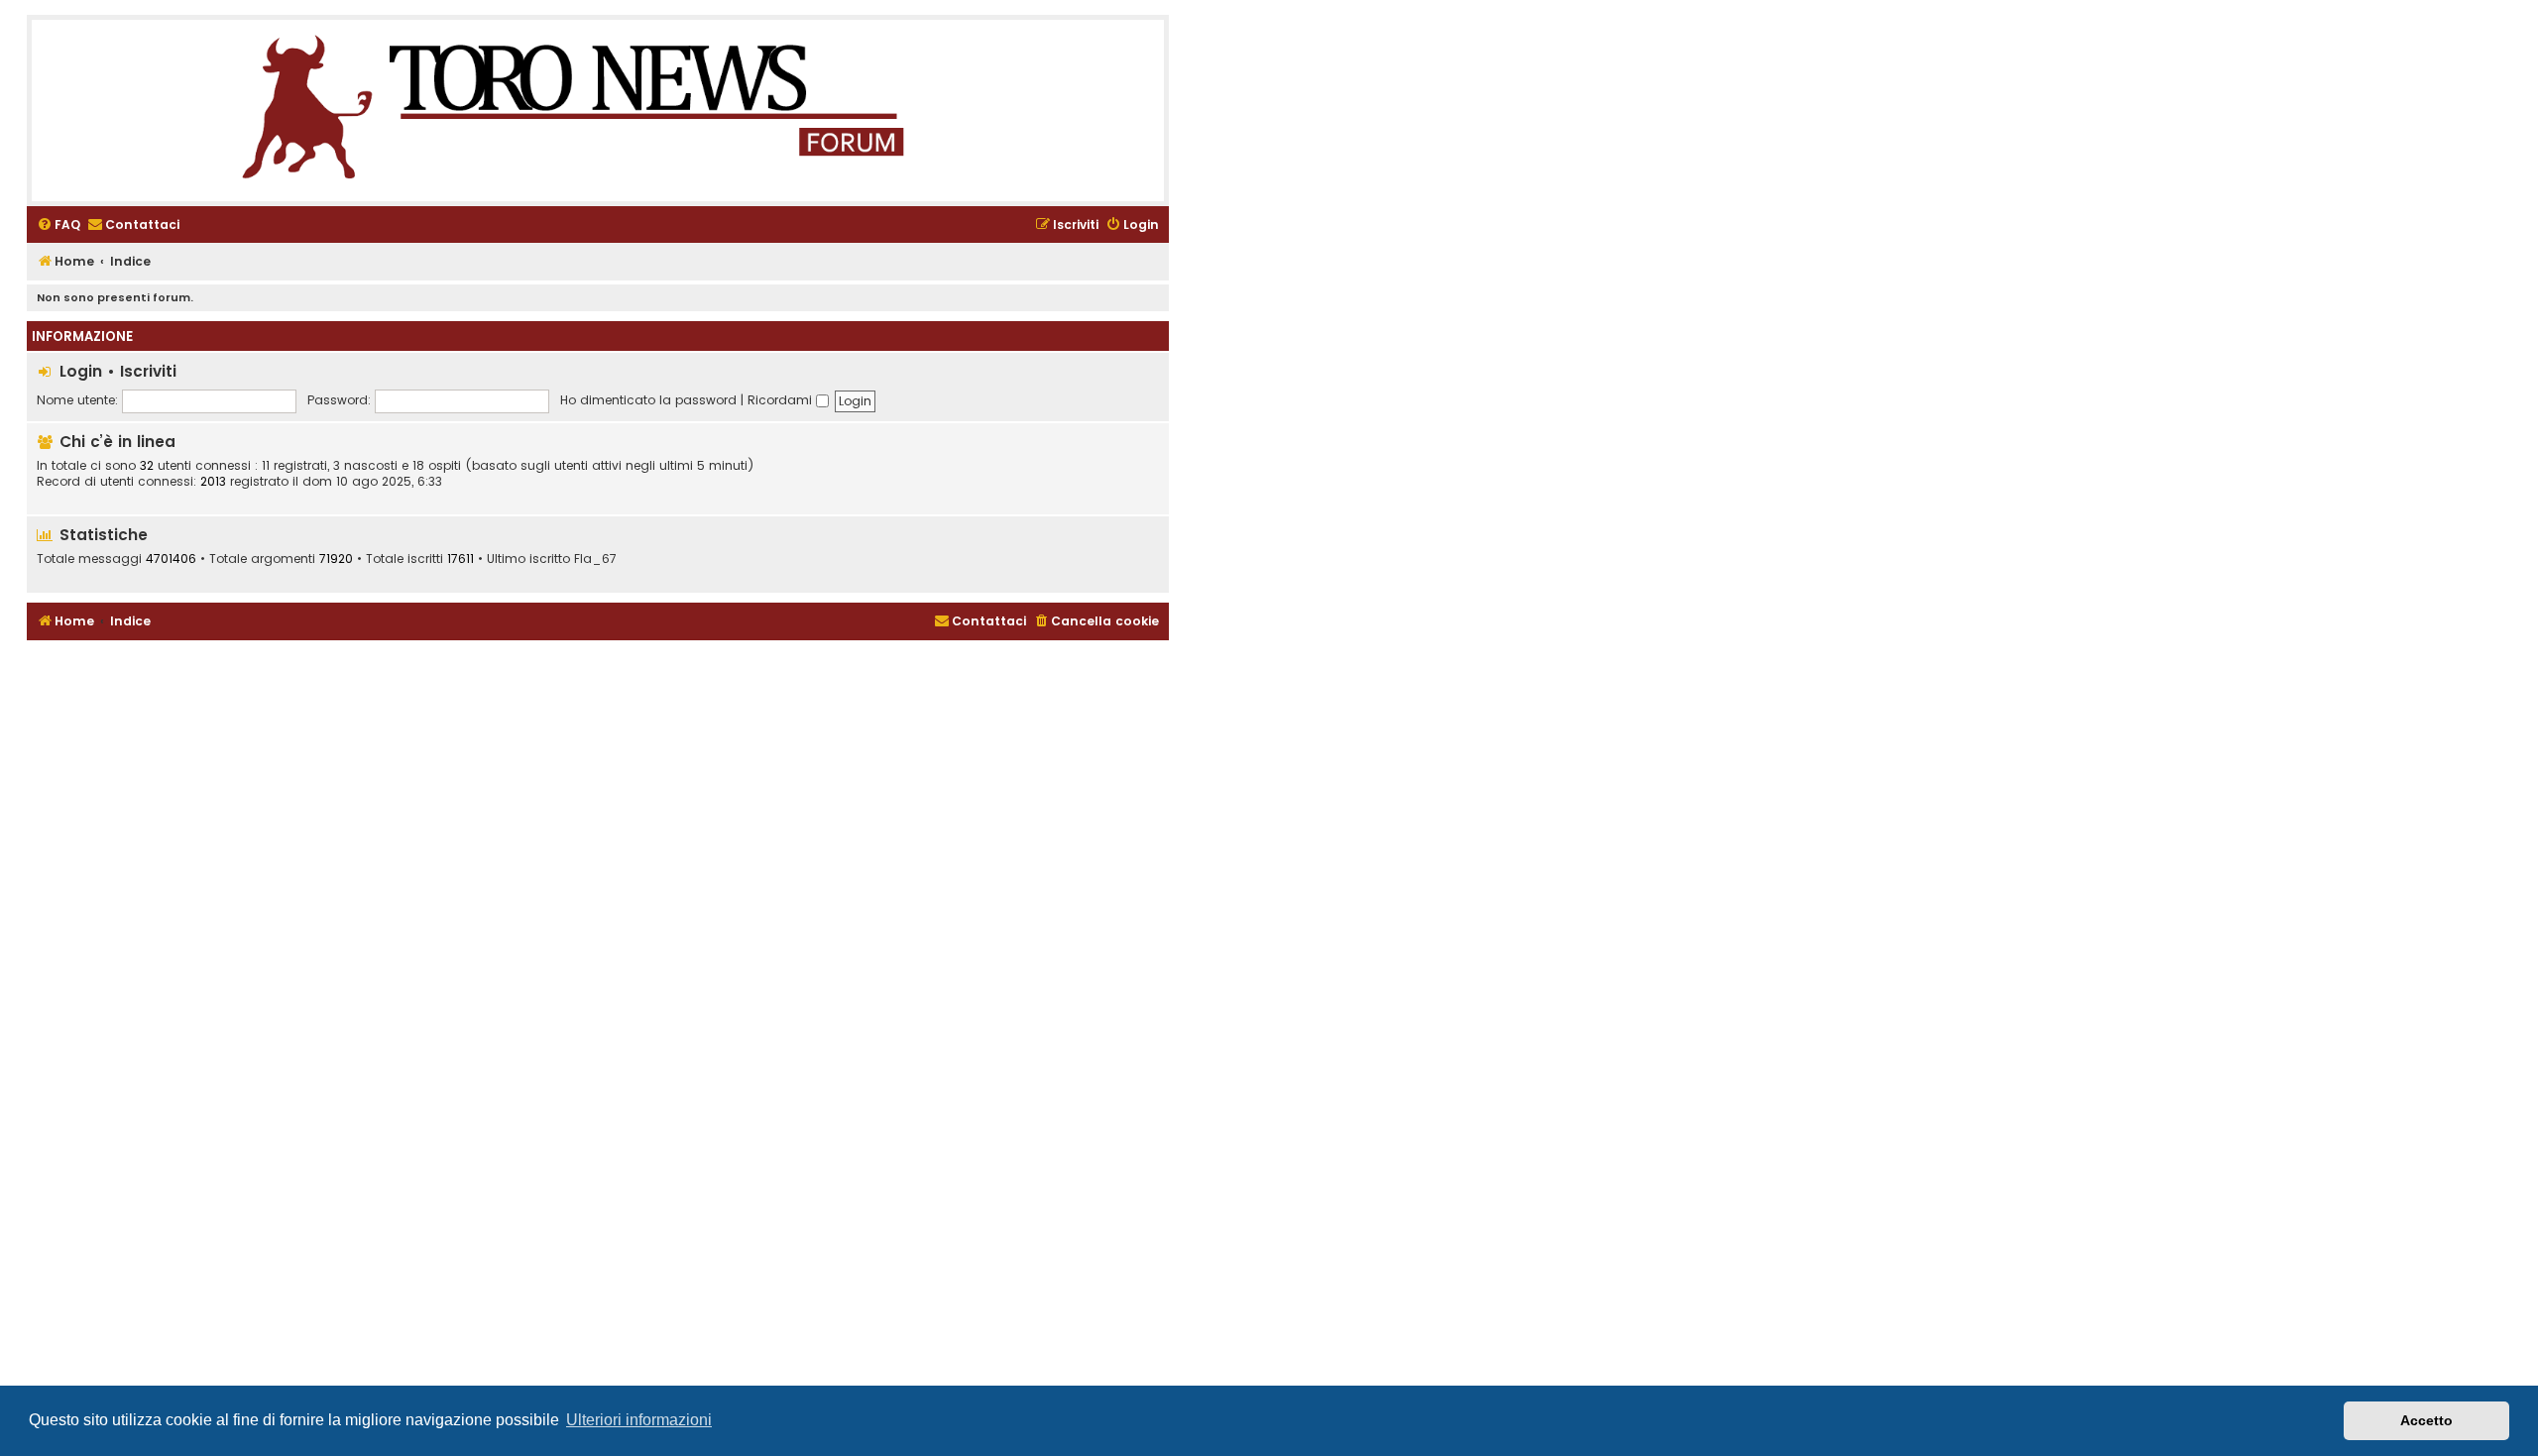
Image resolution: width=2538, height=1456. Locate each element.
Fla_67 (595, 559)
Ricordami (782, 400)
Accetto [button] (2426, 1420)
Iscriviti (148, 371)
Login (81, 371)
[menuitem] (58, 225)
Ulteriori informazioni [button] (639, 1420)
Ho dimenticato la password (648, 400)
